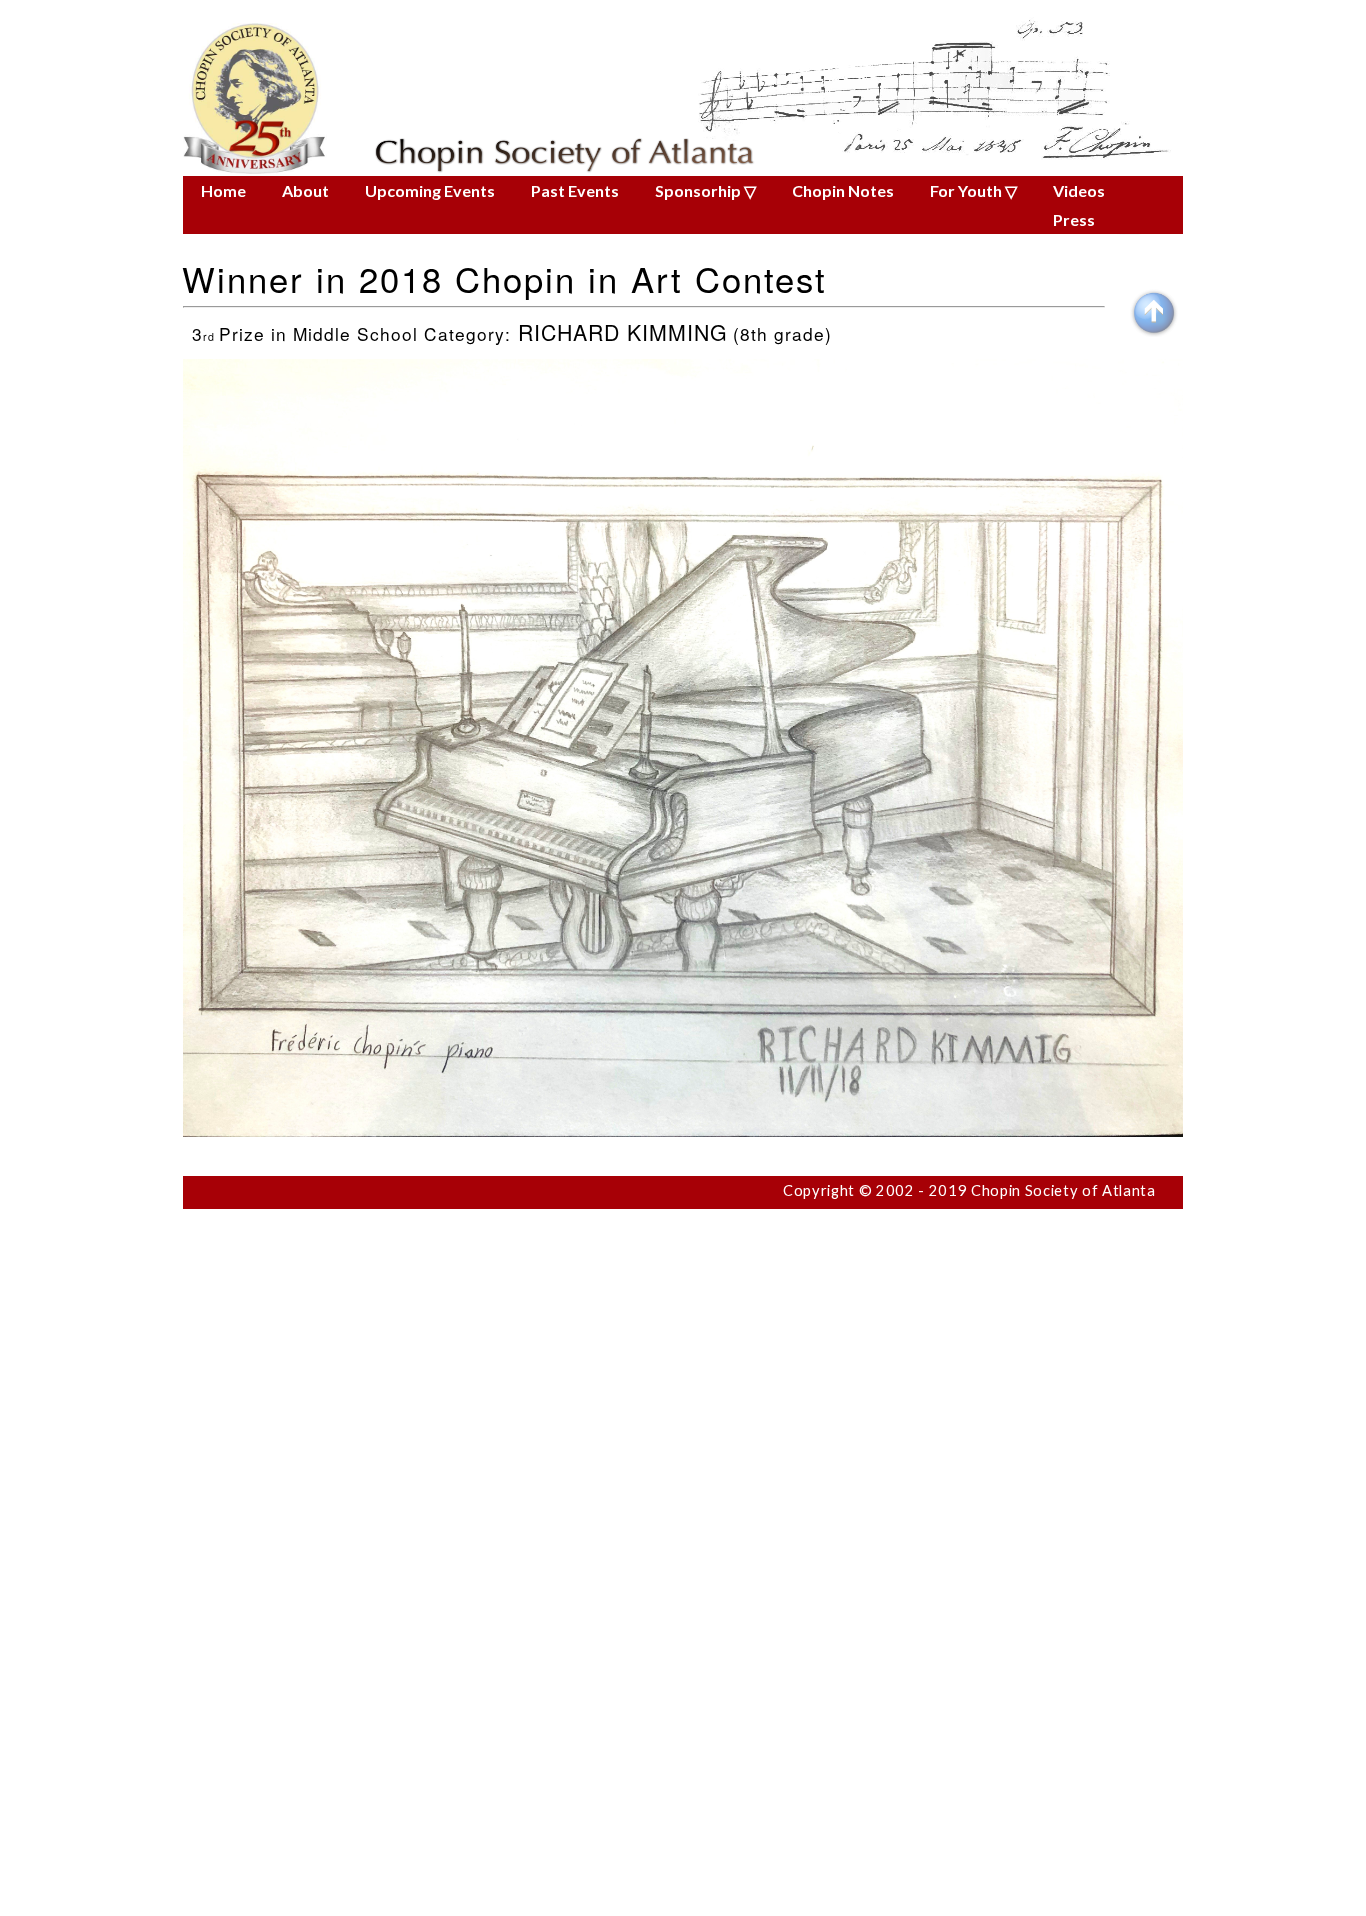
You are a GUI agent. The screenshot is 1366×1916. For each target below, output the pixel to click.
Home (223, 190)
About (305, 190)
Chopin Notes (843, 190)
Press (1074, 219)
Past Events (575, 190)
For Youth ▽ (973, 190)
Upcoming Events (430, 190)
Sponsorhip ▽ (705, 190)
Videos (1079, 190)
